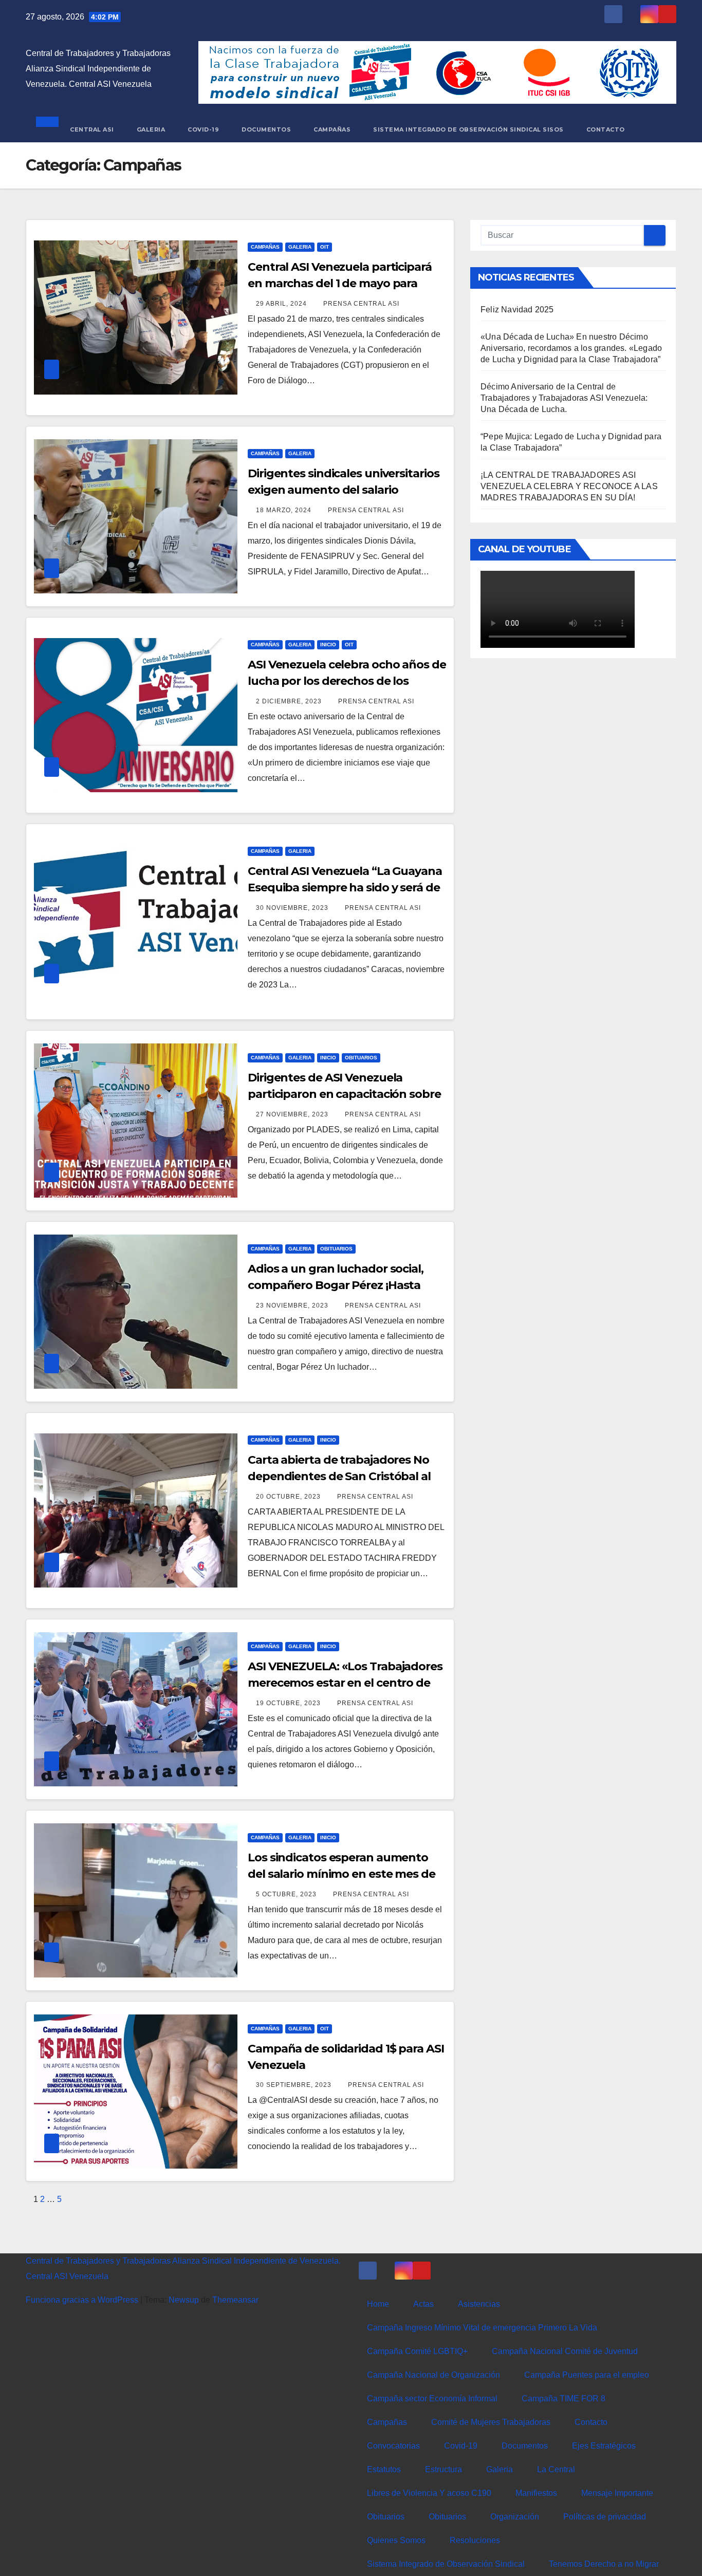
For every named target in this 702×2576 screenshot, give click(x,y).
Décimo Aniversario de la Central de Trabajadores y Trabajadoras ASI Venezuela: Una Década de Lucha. (564, 398)
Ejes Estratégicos (604, 2446)
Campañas (332, 129)
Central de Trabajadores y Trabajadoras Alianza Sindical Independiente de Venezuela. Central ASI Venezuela (98, 69)
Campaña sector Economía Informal (432, 2398)
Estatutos (384, 2469)
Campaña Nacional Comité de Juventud (565, 2351)
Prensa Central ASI (361, 304)
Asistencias (479, 2304)
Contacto (606, 129)
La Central (556, 2469)
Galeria (151, 129)
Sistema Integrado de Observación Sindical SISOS (468, 129)
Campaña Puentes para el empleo (587, 2375)
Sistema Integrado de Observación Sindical (446, 2564)
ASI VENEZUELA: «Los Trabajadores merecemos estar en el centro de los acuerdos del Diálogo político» (345, 1683)
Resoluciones (475, 2540)
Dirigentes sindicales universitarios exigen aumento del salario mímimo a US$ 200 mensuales (343, 490)
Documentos (266, 129)
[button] (29, 129)
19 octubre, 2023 (289, 1703)
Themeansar (235, 2300)
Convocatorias (393, 2446)
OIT (325, 247)
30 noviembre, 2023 (293, 908)
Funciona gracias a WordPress (83, 2300)
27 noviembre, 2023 (293, 1114)
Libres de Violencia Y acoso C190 (429, 2493)
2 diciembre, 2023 (290, 701)
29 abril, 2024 (282, 304)
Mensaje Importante (617, 2493)
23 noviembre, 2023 (293, 1305)
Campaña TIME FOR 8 (564, 2398)
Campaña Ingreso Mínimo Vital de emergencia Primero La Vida (482, 2328)
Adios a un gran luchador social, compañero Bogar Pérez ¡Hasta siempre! (336, 1285)
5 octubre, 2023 (287, 1894)
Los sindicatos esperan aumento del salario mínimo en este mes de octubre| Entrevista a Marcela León (345, 1874)
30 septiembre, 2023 (295, 2085)
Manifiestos (536, 2493)
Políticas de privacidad (605, 2517)
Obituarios (361, 1058)
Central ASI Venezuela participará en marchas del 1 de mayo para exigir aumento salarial (340, 283)
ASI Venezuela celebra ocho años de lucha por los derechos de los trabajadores (347, 681)
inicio (328, 645)
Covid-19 (203, 129)
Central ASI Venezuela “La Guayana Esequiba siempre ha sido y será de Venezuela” (345, 888)
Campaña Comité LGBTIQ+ (417, 2351)
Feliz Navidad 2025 (517, 310)
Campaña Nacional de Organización (433, 2375)
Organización (515, 2517)
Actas (423, 2304)
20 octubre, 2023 (289, 1497)
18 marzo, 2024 (285, 510)
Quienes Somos (396, 2540)
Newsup (184, 2300)
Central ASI (92, 129)
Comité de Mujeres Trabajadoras (491, 2422)
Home (378, 2304)
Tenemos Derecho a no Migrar (604, 2564)
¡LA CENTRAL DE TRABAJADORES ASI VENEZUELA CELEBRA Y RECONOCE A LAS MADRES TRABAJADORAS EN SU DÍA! (569, 486)
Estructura (444, 2469)
